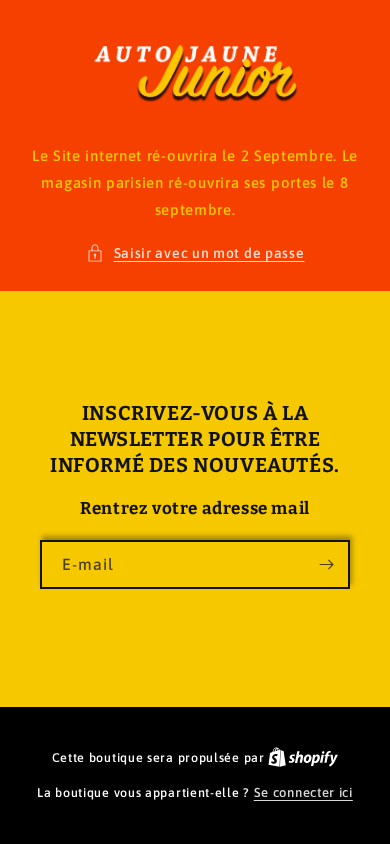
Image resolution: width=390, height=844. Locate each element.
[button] (195, 253)
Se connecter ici (303, 792)
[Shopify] (303, 757)
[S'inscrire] (326, 564)
